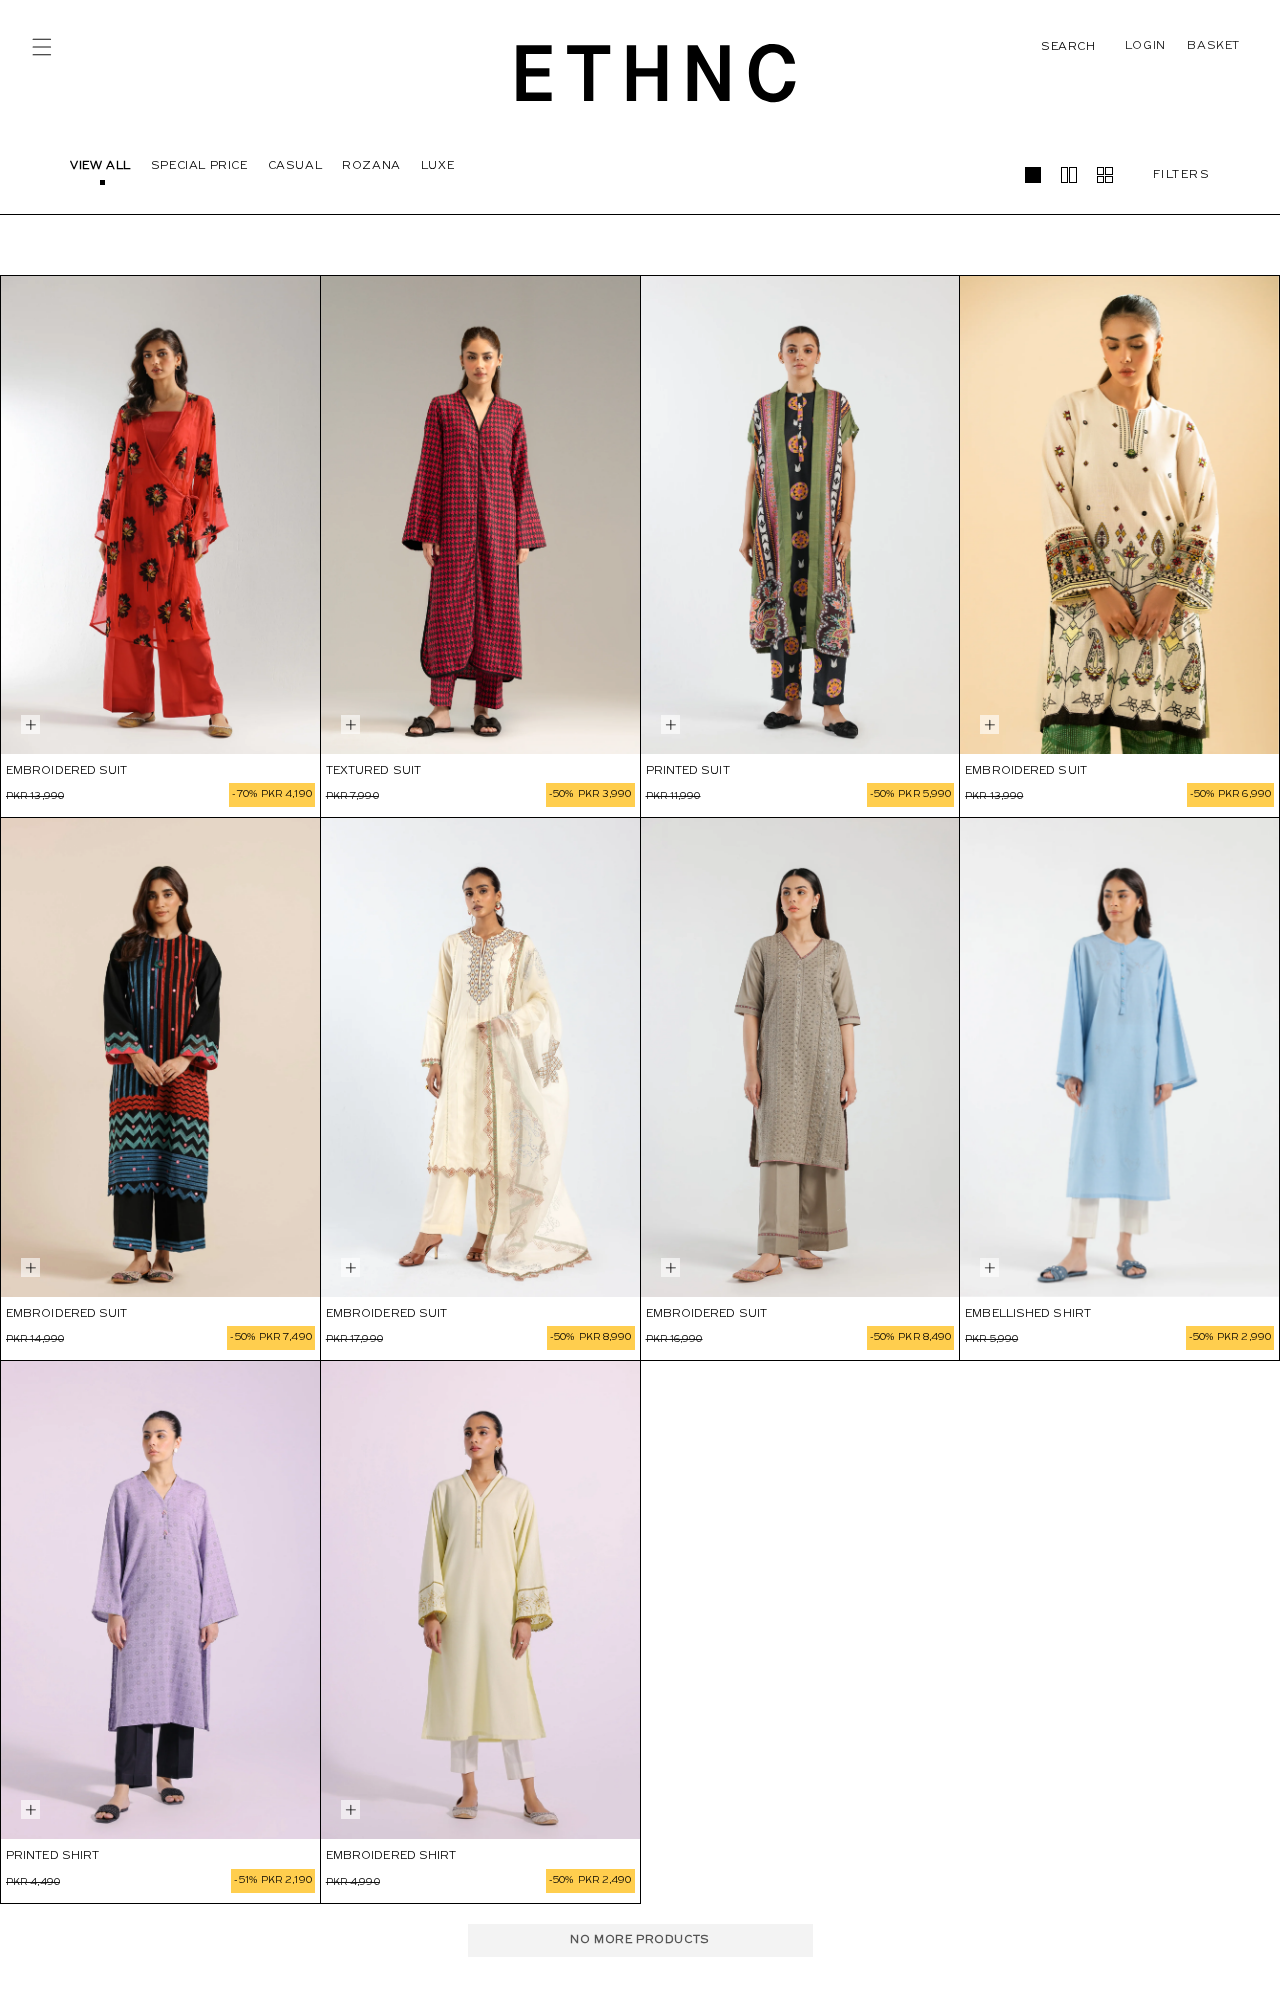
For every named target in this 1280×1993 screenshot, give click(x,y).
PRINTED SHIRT (52, 1856)
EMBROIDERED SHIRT (391, 1856)
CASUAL (295, 166)
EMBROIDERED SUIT (67, 771)
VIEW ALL (100, 166)
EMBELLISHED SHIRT (1028, 1314)
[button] (42, 47)
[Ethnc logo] (656, 72)
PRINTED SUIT (688, 771)
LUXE (437, 166)
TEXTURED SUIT (373, 771)
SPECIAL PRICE (199, 166)
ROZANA (371, 166)
